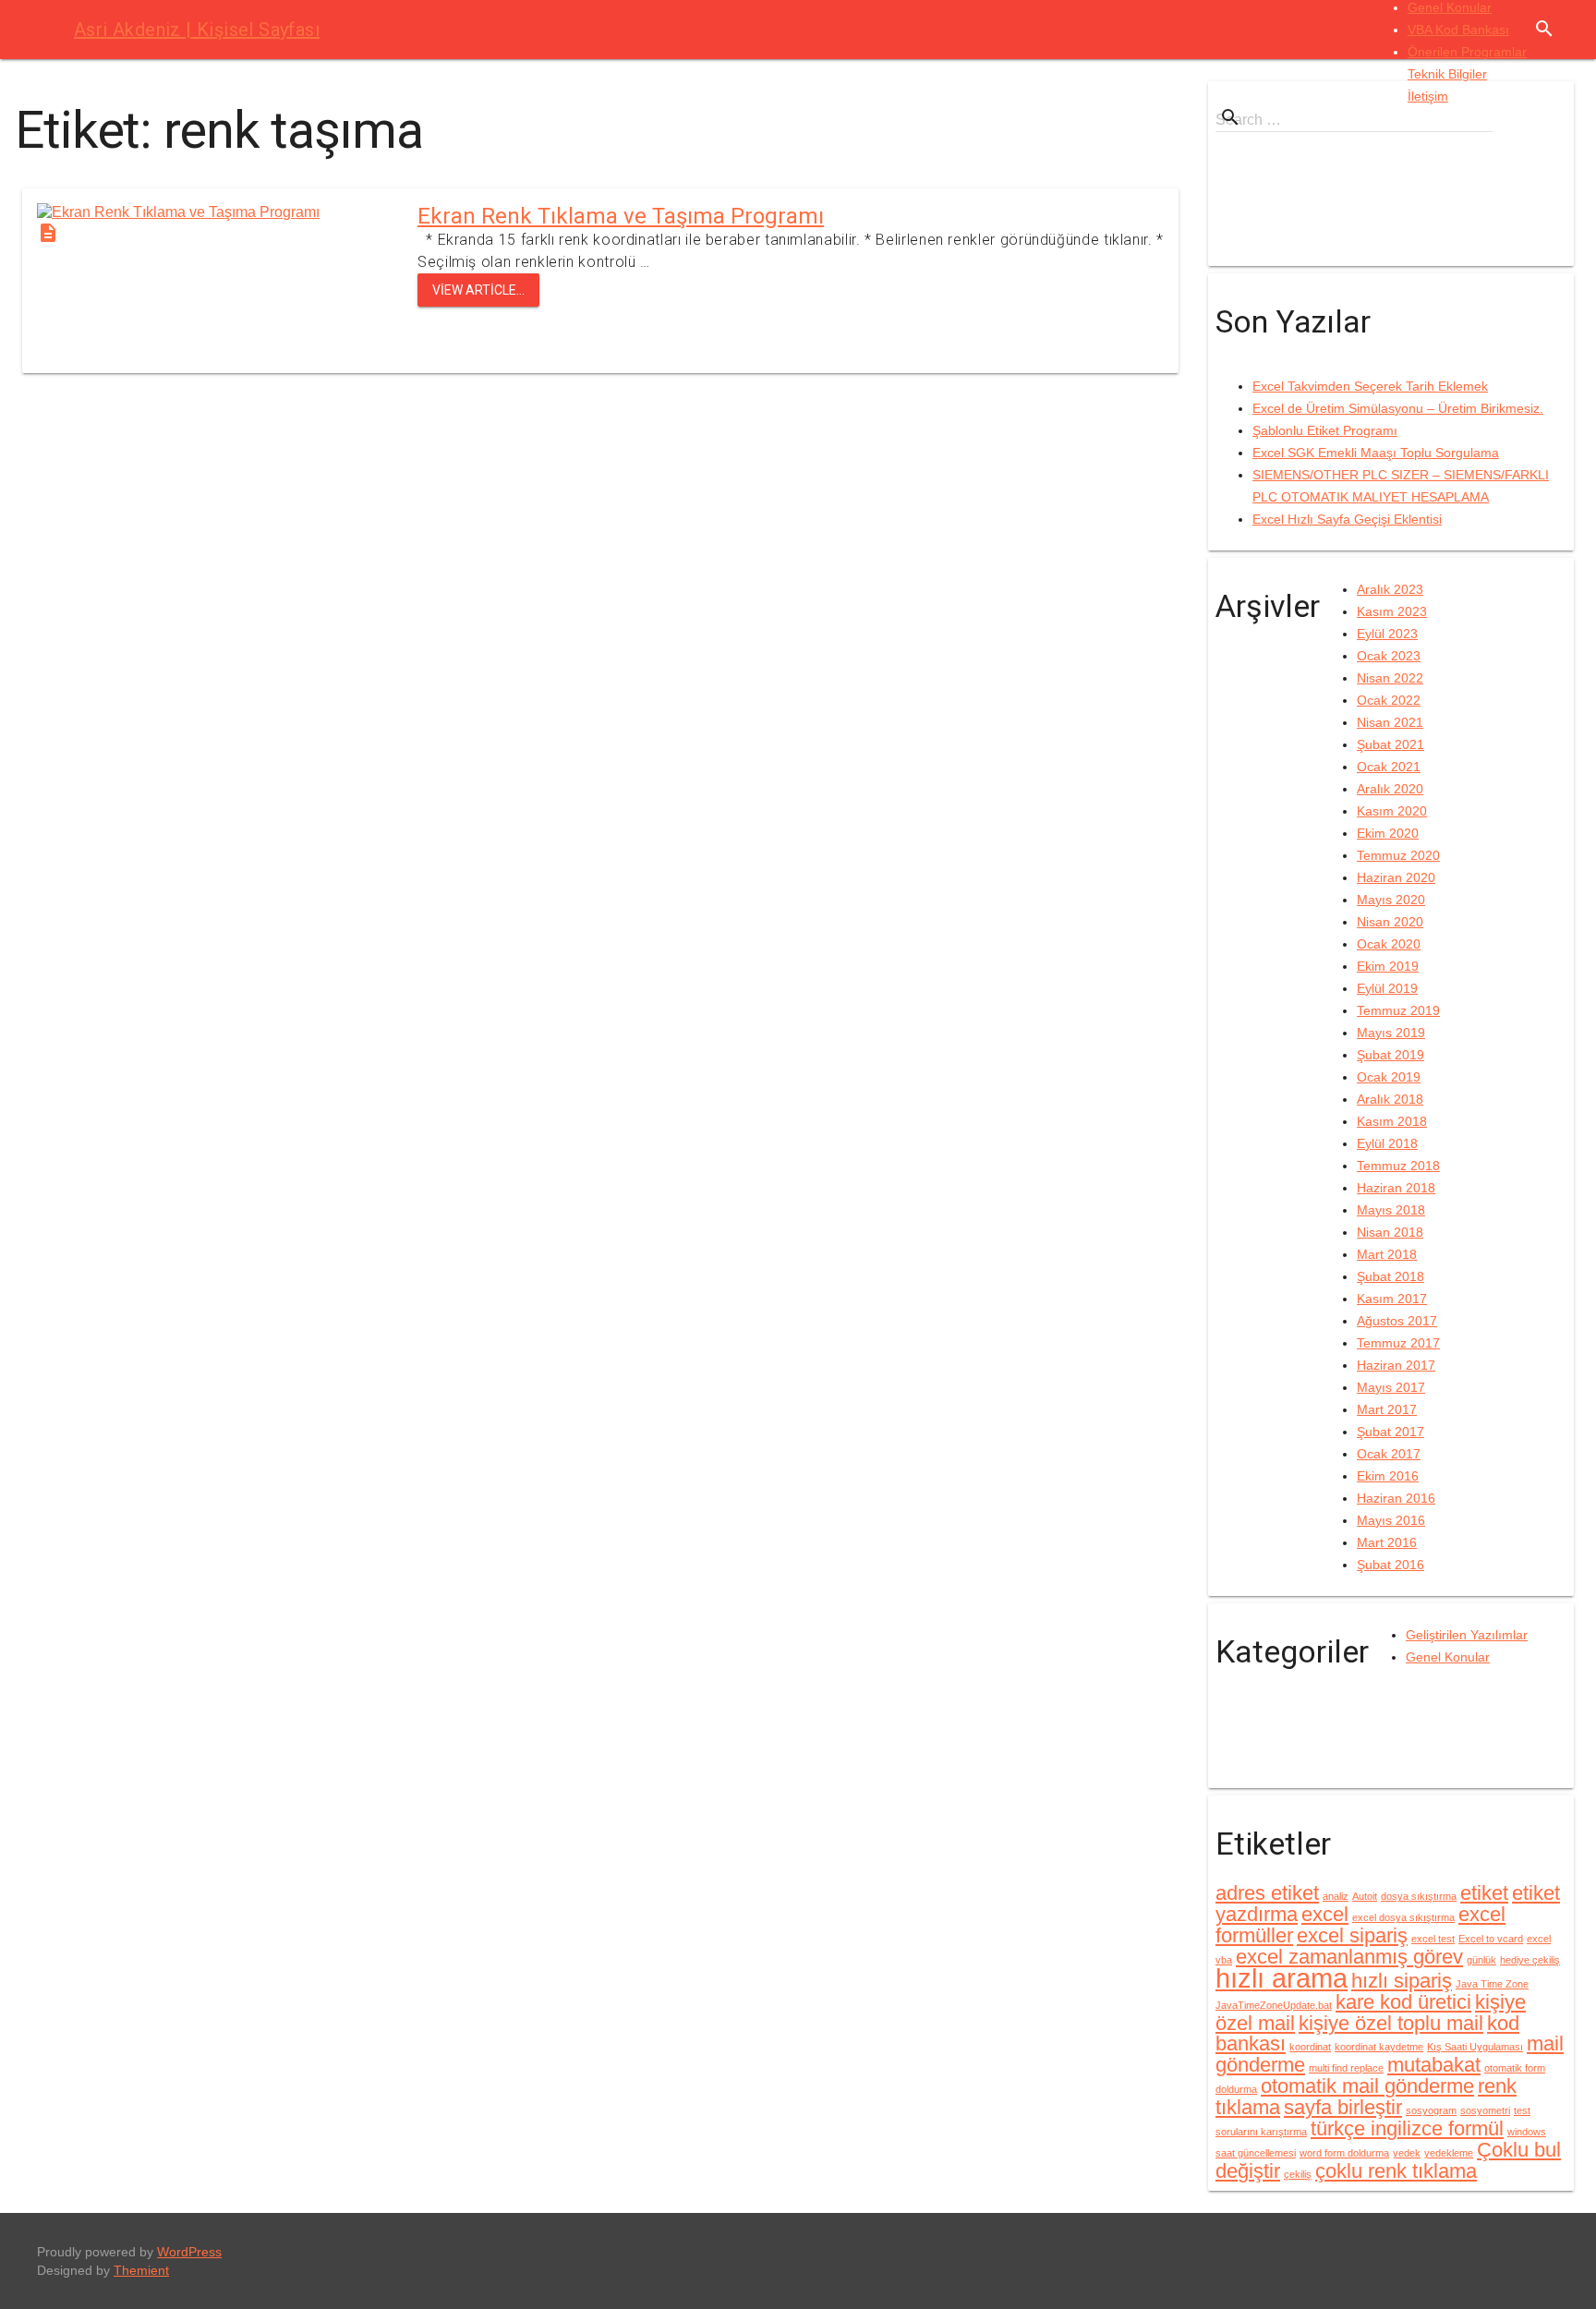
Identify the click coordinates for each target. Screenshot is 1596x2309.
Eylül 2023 (1387, 634)
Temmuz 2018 (1398, 1166)
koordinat (1310, 2047)
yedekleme (1449, 2153)
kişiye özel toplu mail (1391, 2023)
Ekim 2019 (1388, 966)
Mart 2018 (1387, 1254)
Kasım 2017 (1392, 1299)
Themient (141, 2270)
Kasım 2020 (1392, 811)
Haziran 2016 (1396, 1498)
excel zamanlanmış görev (1349, 1957)
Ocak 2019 (1389, 1077)
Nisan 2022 (1390, 678)
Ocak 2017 (1389, 1454)
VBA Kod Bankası (1458, 30)
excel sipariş (1352, 1935)
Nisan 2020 (1390, 922)
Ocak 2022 (1389, 700)
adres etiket (1267, 1893)
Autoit (1365, 1896)
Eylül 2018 (1387, 1143)
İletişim (1428, 96)
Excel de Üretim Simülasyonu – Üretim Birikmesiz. (1398, 408)
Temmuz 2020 (1398, 855)
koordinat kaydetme (1379, 2047)
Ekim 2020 (1388, 833)
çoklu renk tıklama (1396, 2171)
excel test (1433, 1939)
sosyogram (1431, 2110)
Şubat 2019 (1390, 1055)
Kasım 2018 (1392, 1121)
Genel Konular (1450, 7)
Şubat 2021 (1390, 744)
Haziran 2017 (1396, 1365)
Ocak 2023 (1389, 656)
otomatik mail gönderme (1367, 2086)
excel (1325, 1914)
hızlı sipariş (1402, 1981)
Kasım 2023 (1392, 611)
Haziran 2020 (1396, 877)
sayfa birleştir (1343, 2107)
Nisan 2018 (1390, 1232)
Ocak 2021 (1389, 767)
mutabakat (1434, 2065)
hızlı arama (1282, 1978)
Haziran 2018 (1396, 1188)
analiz (1336, 1896)
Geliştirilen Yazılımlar (1467, 1635)
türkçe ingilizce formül (1407, 2128)
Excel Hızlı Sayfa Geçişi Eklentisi (1347, 519)
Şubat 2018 (1390, 1276)
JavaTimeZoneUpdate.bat (1274, 2005)
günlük (1481, 1960)
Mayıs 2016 (1391, 1520)
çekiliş (1298, 2174)
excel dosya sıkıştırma (1403, 1917)
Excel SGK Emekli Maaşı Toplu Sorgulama (1376, 453)
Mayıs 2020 (1391, 900)
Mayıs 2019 (1391, 1033)
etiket (1484, 1893)
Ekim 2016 (1388, 1476)
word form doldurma (1344, 2153)
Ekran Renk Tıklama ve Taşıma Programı (621, 216)
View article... (478, 290)
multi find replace (1346, 2068)
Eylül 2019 (1387, 988)
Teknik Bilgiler (1447, 74)
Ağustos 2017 (1397, 1321)
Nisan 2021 (1390, 722)
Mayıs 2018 (1391, 1210)
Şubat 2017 (1390, 1432)
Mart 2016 (1387, 1542)
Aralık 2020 (1390, 789)
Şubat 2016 (1390, 1565)
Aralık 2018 (1390, 1099)
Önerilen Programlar (1467, 52)
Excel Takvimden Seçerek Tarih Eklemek (1370, 386)
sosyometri (1485, 2110)
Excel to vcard (1491, 1939)
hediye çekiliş (1530, 1960)
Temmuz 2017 (1398, 1343)
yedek (1407, 2153)
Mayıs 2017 (1391, 1387)
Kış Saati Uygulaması (1475, 2047)
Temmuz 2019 (1398, 1010)
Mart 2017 (1387, 1409)
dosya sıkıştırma (1419, 1896)
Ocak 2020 (1389, 944)
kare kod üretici (1403, 2002)
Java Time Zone (1492, 1984)
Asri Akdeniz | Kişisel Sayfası (197, 30)
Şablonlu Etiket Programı (1325, 430)
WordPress (189, 2252)
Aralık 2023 (1390, 589)
